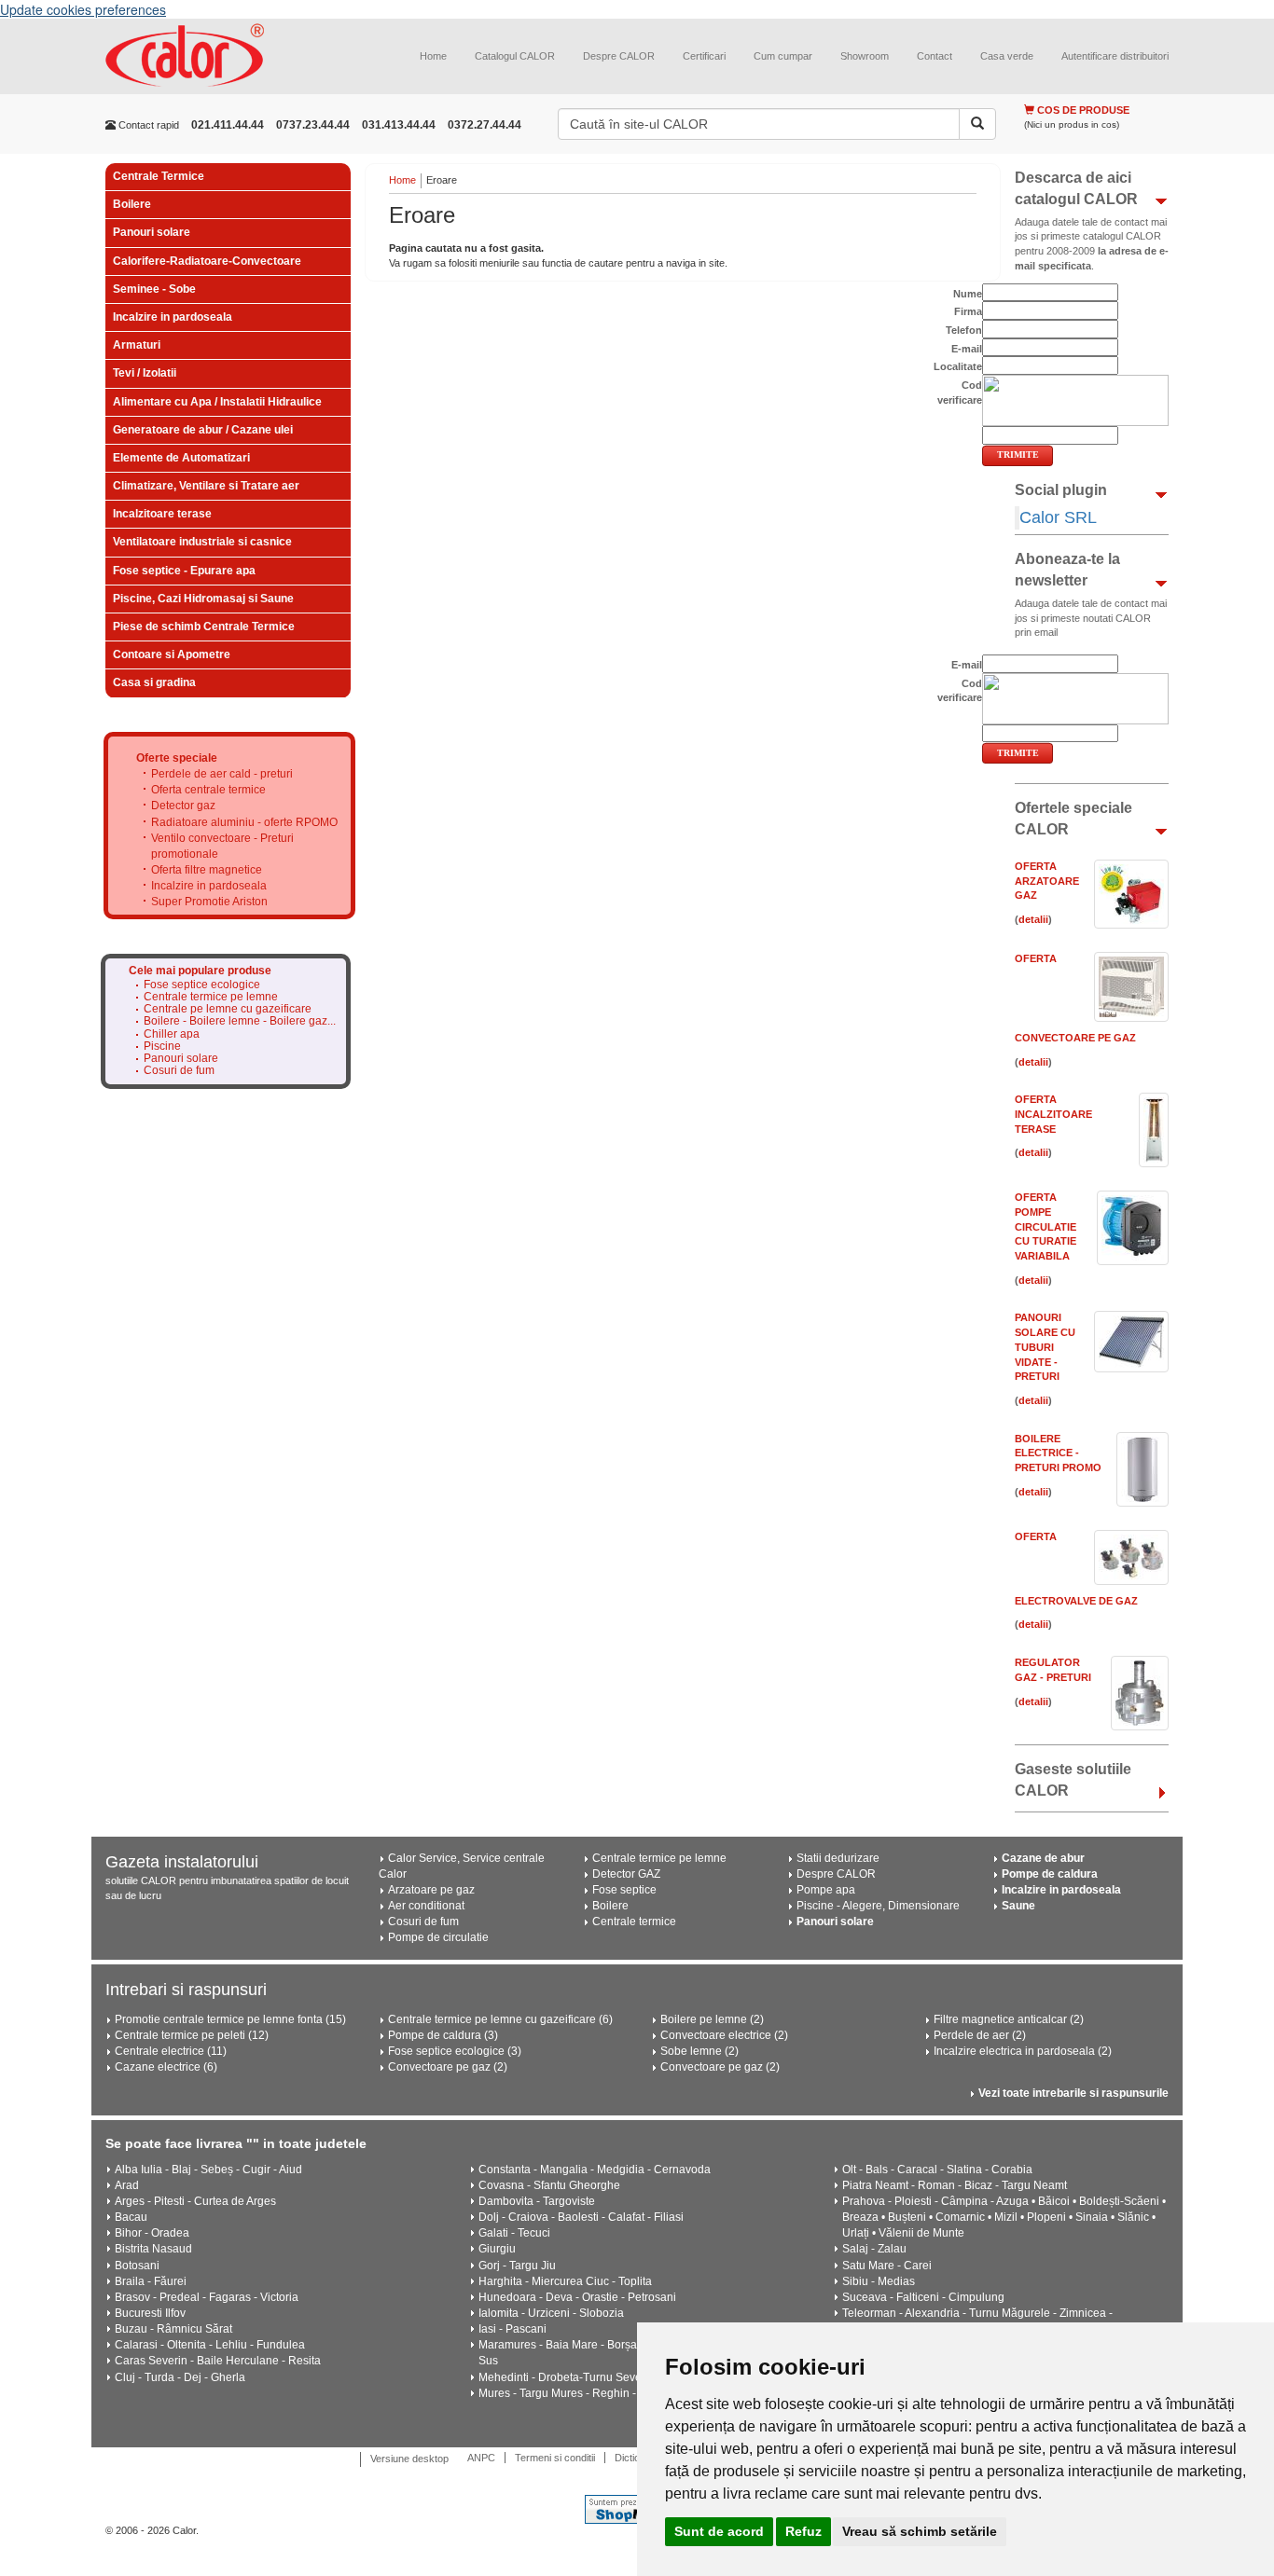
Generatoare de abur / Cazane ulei (203, 430)
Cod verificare (960, 393)
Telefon (964, 330)
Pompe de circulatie (438, 1937)
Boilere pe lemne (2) (712, 2019)
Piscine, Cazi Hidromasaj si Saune (203, 599)
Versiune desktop (409, 2459)
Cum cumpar (783, 56)
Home (433, 56)
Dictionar (635, 2458)
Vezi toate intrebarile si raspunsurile (1073, 2093)
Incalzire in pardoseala (173, 317)
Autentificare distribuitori (1115, 56)
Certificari (704, 56)
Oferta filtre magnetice (207, 870)
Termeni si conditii (555, 2458)
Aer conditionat (426, 1906)
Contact (935, 56)
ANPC (481, 2458)
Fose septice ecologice (202, 985)
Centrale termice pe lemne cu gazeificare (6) (500, 2019)
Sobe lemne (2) (699, 2051)
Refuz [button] (803, 2531)
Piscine (162, 1047)
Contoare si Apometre (172, 654)
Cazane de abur (1043, 1858)
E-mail (967, 349)
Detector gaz (183, 806)
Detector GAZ (626, 1874)
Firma (968, 311)
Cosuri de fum (179, 1071)
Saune (1018, 1906)
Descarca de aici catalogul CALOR (1076, 188)
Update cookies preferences (83, 9)
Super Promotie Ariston (209, 902)
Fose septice (624, 1890)
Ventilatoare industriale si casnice (202, 542)
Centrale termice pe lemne (211, 997)
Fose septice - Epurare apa (184, 571)
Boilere (132, 204)
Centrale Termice (159, 176)
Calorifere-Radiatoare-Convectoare (207, 261)
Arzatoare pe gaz (431, 1890)
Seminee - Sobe (154, 289)
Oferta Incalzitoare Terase (1053, 1114)
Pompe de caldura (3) (443, 2035)
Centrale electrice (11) (171, 2051)
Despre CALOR (619, 56)
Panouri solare (152, 232)
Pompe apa (826, 1890)
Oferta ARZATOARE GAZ (1047, 881)
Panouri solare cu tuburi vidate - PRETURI (1045, 1347)
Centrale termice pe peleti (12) (192, 2035)
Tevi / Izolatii (145, 373)
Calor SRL (1058, 517)
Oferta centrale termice (208, 790)
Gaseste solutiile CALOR (1073, 1780)
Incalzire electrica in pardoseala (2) (1023, 2051)
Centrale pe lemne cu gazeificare (228, 1009)
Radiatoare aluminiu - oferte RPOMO (244, 822)
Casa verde (1007, 56)
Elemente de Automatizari (181, 458)
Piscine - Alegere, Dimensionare (878, 1906)
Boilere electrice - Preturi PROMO (1058, 1453)
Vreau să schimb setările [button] (920, 2531)
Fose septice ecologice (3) (455, 2051)
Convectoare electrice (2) (724, 2035)
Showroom (865, 56)
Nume (968, 294)
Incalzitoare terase (162, 514)
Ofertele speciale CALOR (1073, 819)
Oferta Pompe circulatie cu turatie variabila (1046, 1226)
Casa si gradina (154, 682)
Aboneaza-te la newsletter (1067, 570)
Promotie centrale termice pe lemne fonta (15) (230, 2019)
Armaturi (137, 345)
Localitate (958, 366)
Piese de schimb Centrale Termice (204, 627)
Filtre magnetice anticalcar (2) (1009, 2019)
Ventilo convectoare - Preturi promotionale (222, 846)
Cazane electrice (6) (166, 2067)
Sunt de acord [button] (719, 2531)
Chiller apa (172, 1034)
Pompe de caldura (1050, 1874)
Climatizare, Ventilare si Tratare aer (206, 486)
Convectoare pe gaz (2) (448, 2067)
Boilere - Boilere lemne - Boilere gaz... (240, 1021)
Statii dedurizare (838, 1858)
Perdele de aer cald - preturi (222, 774)
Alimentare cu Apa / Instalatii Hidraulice (217, 402)
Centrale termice (634, 1922)
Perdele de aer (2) (980, 2035)
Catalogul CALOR (515, 56)
